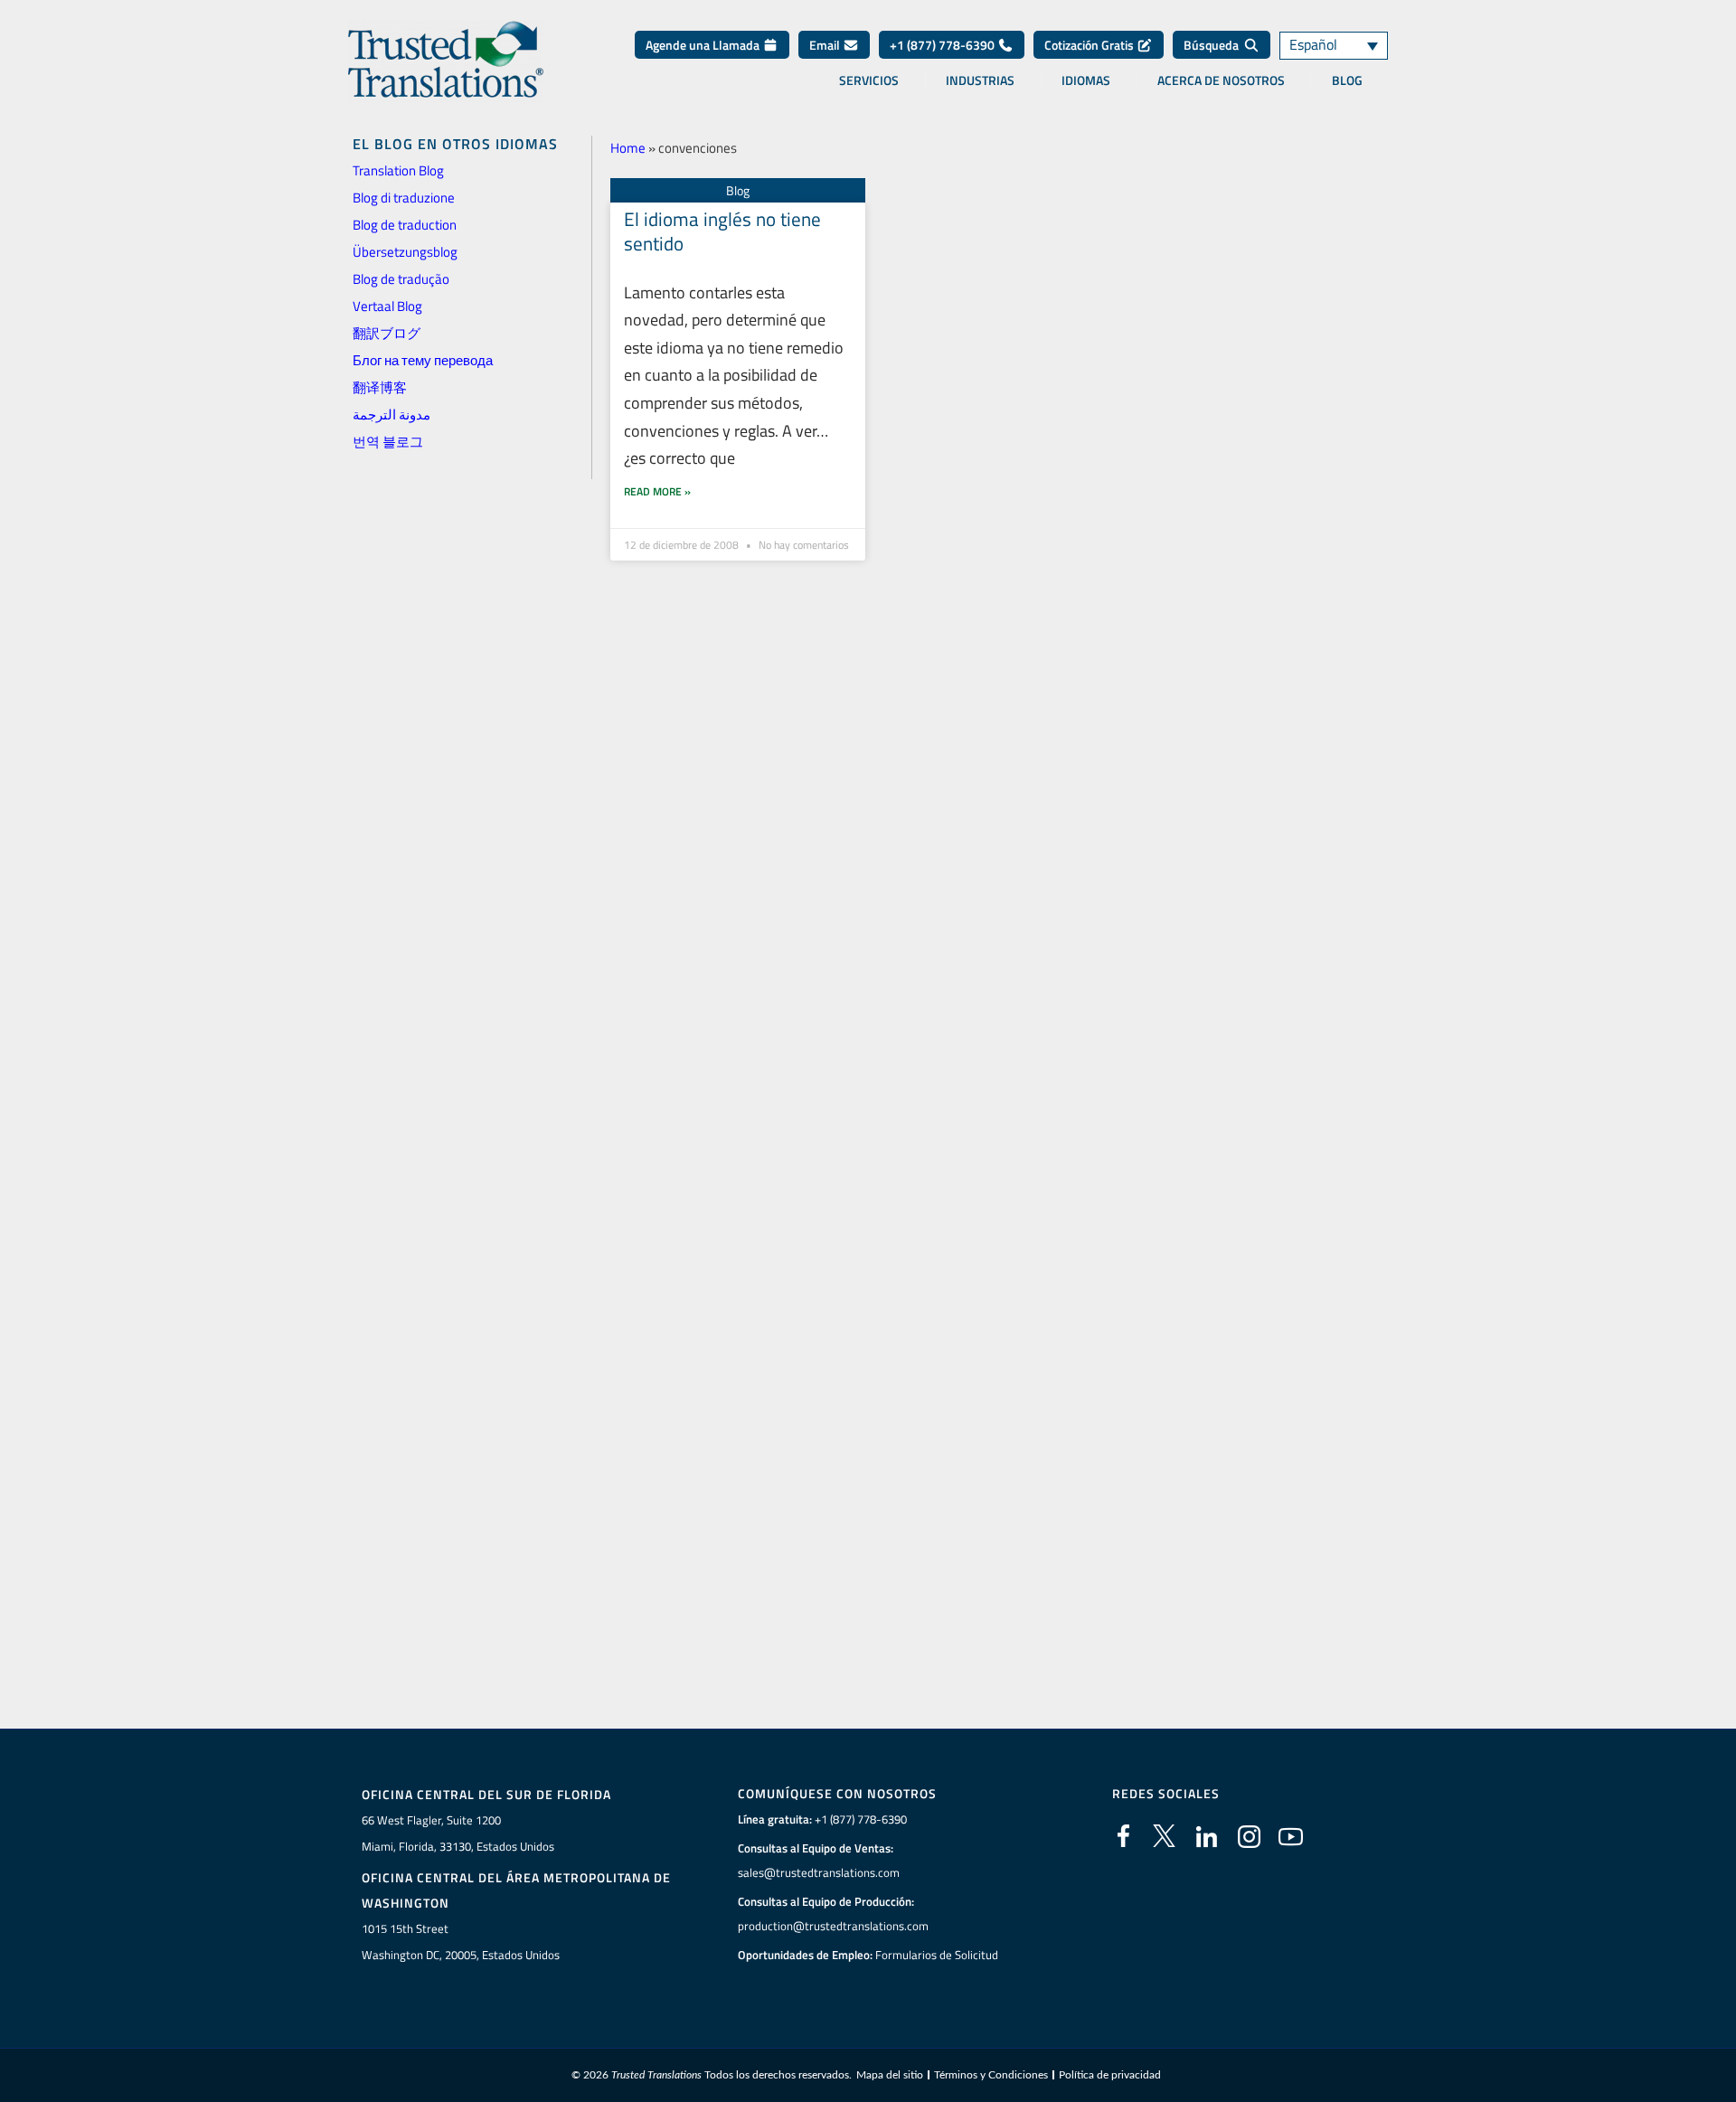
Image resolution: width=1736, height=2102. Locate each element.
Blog (1347, 80)
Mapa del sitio (890, 2075)
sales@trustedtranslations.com (819, 1872)
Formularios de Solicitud (937, 1955)
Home (628, 148)
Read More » (657, 491)
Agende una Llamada (704, 45)
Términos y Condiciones (991, 2075)
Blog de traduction (405, 225)
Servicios (869, 80)
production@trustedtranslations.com (833, 1926)
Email (826, 45)
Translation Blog (398, 170)
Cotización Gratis (1090, 45)
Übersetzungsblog (405, 252)
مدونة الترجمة (392, 415)
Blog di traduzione (404, 198)
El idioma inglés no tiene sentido (722, 231)
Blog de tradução (401, 279)
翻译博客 (380, 387)
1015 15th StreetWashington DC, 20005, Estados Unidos (461, 1942)
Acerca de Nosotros (1221, 80)
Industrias (980, 80)
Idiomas (1086, 80)
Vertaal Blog (387, 306)
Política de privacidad (1110, 2075)
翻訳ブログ (387, 333)
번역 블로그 (388, 442)
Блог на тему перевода (423, 360)
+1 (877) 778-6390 (943, 45)
